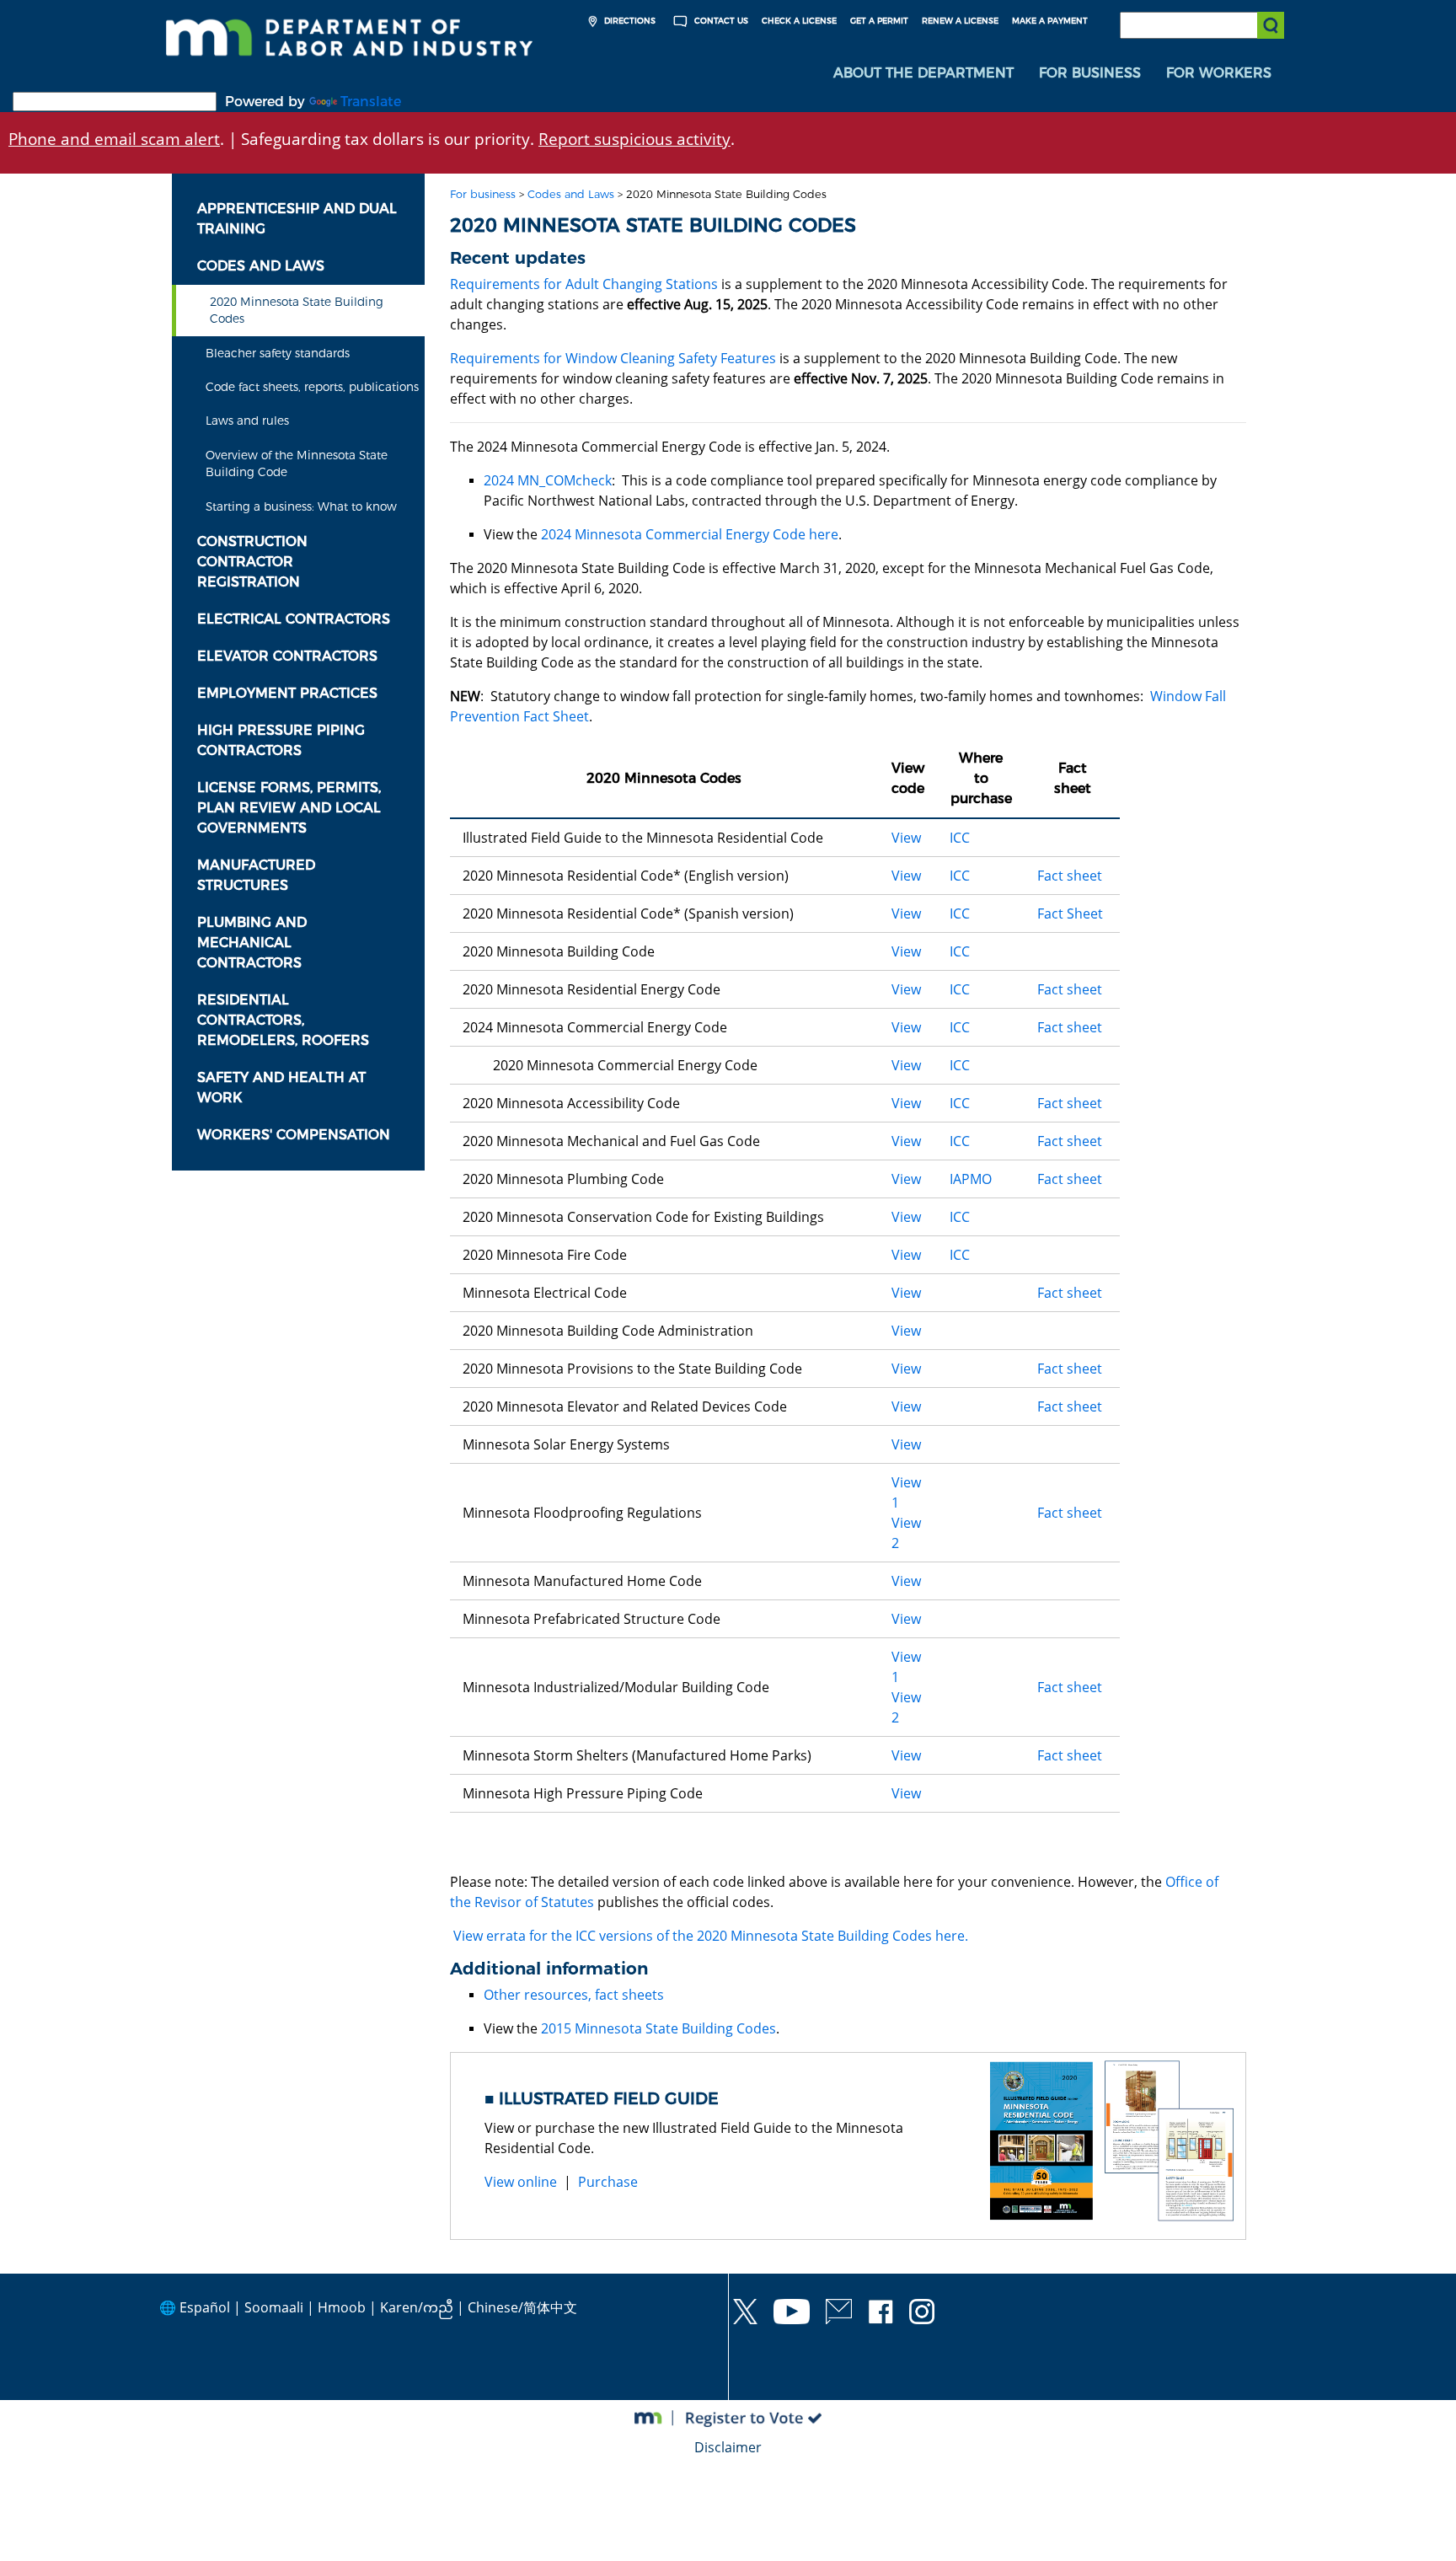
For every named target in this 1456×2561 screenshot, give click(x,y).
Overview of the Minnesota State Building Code (297, 463)
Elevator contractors (287, 656)
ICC (960, 838)
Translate (371, 102)
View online (521, 2182)
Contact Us (720, 21)
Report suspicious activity (634, 139)
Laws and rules (247, 421)
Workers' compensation (294, 1135)
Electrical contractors (294, 619)
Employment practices (287, 693)
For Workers (1219, 73)
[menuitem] (923, 73)
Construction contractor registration (252, 562)
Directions (629, 21)
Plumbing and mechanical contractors (252, 943)
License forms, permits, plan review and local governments (289, 808)
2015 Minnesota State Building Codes (658, 2028)
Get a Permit (879, 21)
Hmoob (342, 2307)
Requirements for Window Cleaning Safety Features (613, 358)
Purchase (608, 2182)
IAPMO (971, 1179)
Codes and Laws (261, 266)
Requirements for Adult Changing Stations (584, 284)
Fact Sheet (1070, 913)
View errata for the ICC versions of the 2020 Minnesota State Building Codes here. (711, 1936)
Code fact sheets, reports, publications (312, 387)
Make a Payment (1050, 21)
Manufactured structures (256, 875)
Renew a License (960, 21)
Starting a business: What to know (301, 506)
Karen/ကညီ (417, 2307)
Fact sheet (1070, 876)
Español (205, 2307)
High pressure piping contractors (281, 740)
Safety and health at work (281, 1088)
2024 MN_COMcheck (548, 480)
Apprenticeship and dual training (297, 219)
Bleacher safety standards (278, 353)
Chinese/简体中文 (522, 2307)
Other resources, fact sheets (574, 1995)
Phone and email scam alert (114, 139)
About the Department (923, 73)
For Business (1090, 73)
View (906, 838)
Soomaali (274, 2307)
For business (483, 194)
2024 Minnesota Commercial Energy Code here (690, 534)
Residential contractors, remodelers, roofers (283, 1020)
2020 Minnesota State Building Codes (297, 310)
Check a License (799, 21)
